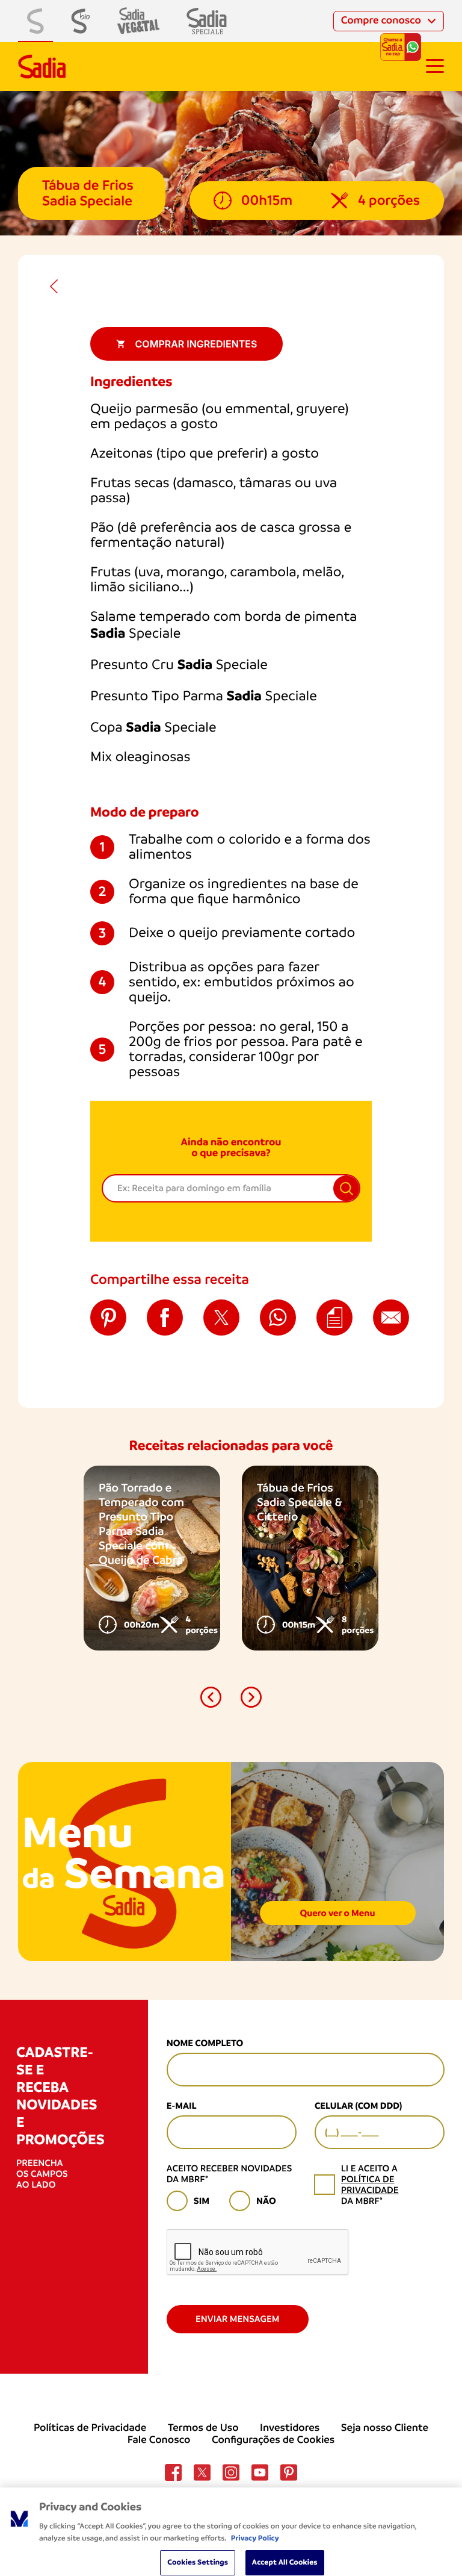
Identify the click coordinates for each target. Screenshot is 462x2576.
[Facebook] (173, 2472)
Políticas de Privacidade (90, 2428)
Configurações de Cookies (273, 2440)
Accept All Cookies (285, 2562)
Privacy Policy (255, 2538)
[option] (152, 1558)
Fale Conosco (159, 2440)
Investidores (290, 2428)
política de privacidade (370, 2185)
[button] (211, 1697)
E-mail (182, 2106)
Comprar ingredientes (196, 344)
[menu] (435, 66)
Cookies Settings (198, 2562)
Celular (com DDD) (358, 2106)
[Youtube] (260, 2472)
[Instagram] (231, 2472)
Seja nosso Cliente (385, 2428)
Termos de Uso (203, 2428)
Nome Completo (205, 2043)
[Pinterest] (289, 2472)
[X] (202, 2472)
